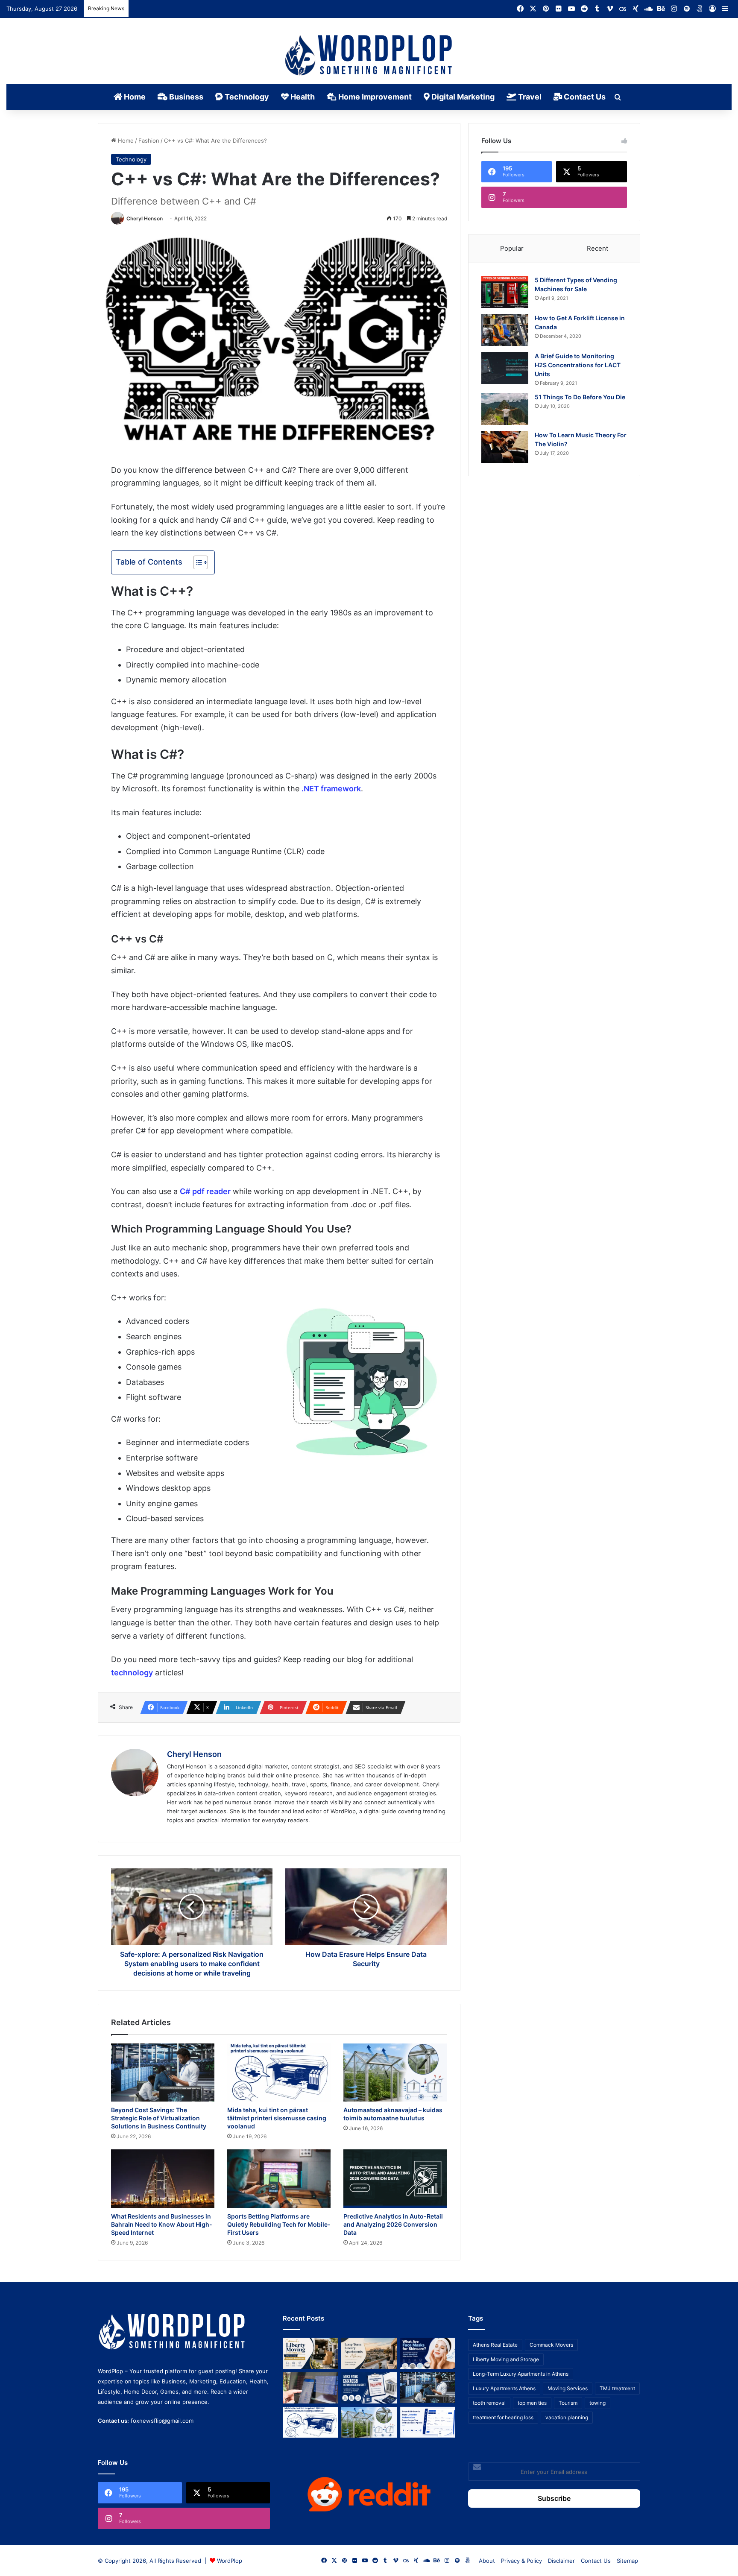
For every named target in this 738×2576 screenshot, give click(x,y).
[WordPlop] (369, 56)
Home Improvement (374, 97)
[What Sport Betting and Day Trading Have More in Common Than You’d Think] (310, 2388)
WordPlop (230, 2561)
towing (597, 2403)
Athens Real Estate (495, 2345)
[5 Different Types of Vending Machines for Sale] (505, 292)
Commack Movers (551, 2345)
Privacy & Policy (521, 2561)
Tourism (568, 2403)
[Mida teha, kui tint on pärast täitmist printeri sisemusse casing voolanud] (279, 2073)
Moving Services (568, 2388)
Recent (597, 248)
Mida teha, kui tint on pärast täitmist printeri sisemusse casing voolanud (277, 2118)
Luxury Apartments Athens (504, 2388)
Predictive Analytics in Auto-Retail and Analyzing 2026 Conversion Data (393, 2224)
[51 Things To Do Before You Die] (505, 409)
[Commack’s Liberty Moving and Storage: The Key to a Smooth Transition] (310, 2353)
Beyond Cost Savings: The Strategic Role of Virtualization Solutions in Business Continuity (159, 2118)
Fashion (149, 141)
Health (302, 97)
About (487, 2561)
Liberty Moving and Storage (506, 2359)
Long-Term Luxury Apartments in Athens (521, 2374)
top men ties (532, 2403)
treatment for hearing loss (503, 2417)
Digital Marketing (462, 97)
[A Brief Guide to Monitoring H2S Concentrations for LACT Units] (505, 368)
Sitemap (627, 2561)
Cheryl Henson (145, 218)
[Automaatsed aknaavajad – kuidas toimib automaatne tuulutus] (395, 2073)
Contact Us (584, 97)
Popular (512, 248)
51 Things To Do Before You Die (580, 397)
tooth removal (489, 2403)
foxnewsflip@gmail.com (162, 2421)
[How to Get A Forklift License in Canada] (505, 330)
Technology (246, 97)
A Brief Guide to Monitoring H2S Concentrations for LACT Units (578, 365)
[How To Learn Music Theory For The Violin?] (505, 447)
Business (185, 97)
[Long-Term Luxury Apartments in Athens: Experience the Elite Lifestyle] (369, 2353)
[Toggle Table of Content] (196, 562)
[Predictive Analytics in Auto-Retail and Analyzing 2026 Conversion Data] (395, 2179)
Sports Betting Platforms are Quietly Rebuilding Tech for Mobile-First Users (279, 2224)
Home (134, 97)
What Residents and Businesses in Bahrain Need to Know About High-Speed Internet (162, 2224)
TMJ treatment (617, 2388)
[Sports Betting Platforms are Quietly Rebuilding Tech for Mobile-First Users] (279, 2179)
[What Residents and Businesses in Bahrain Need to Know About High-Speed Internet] (163, 2179)
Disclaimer (561, 2561)
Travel (529, 97)
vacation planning (567, 2417)
